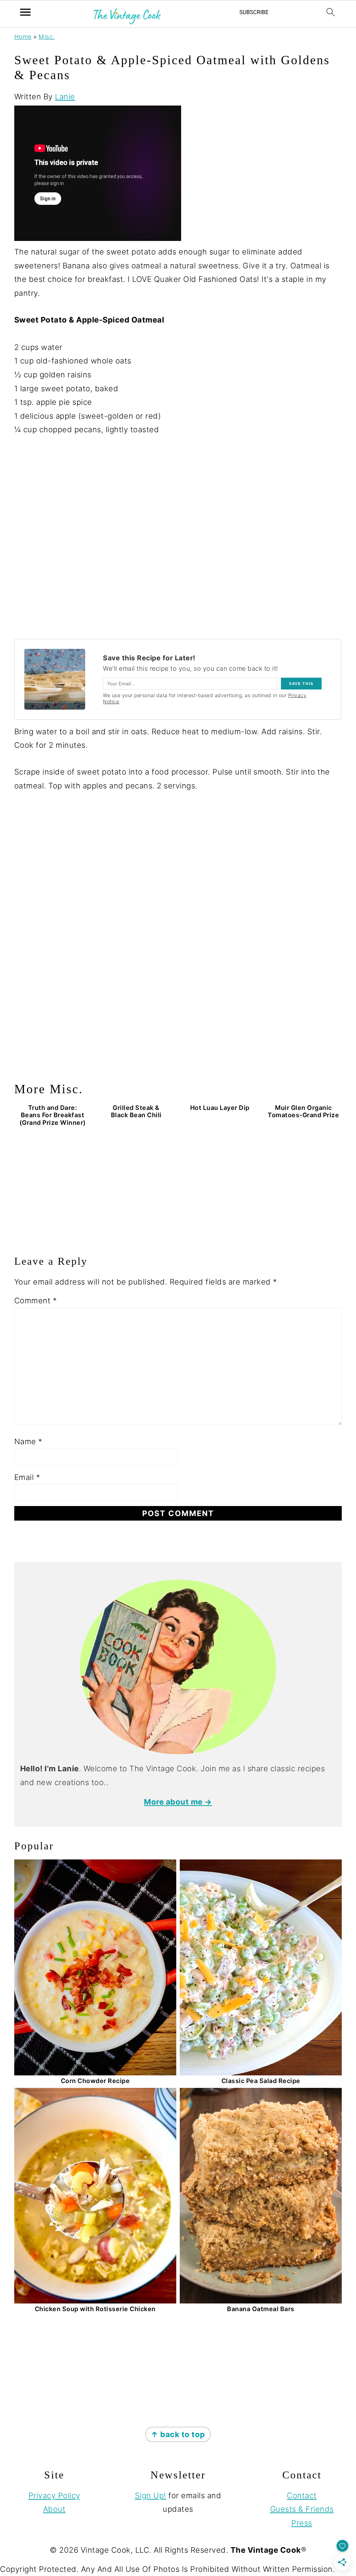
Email (27, 1477)
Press (302, 2523)
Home (23, 37)
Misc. (47, 37)
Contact (302, 2495)
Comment (36, 1300)
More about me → (178, 1802)
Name (28, 1441)
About (54, 2509)
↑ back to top (178, 2434)
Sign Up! (151, 2495)
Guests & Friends (302, 2509)
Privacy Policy (54, 2495)
